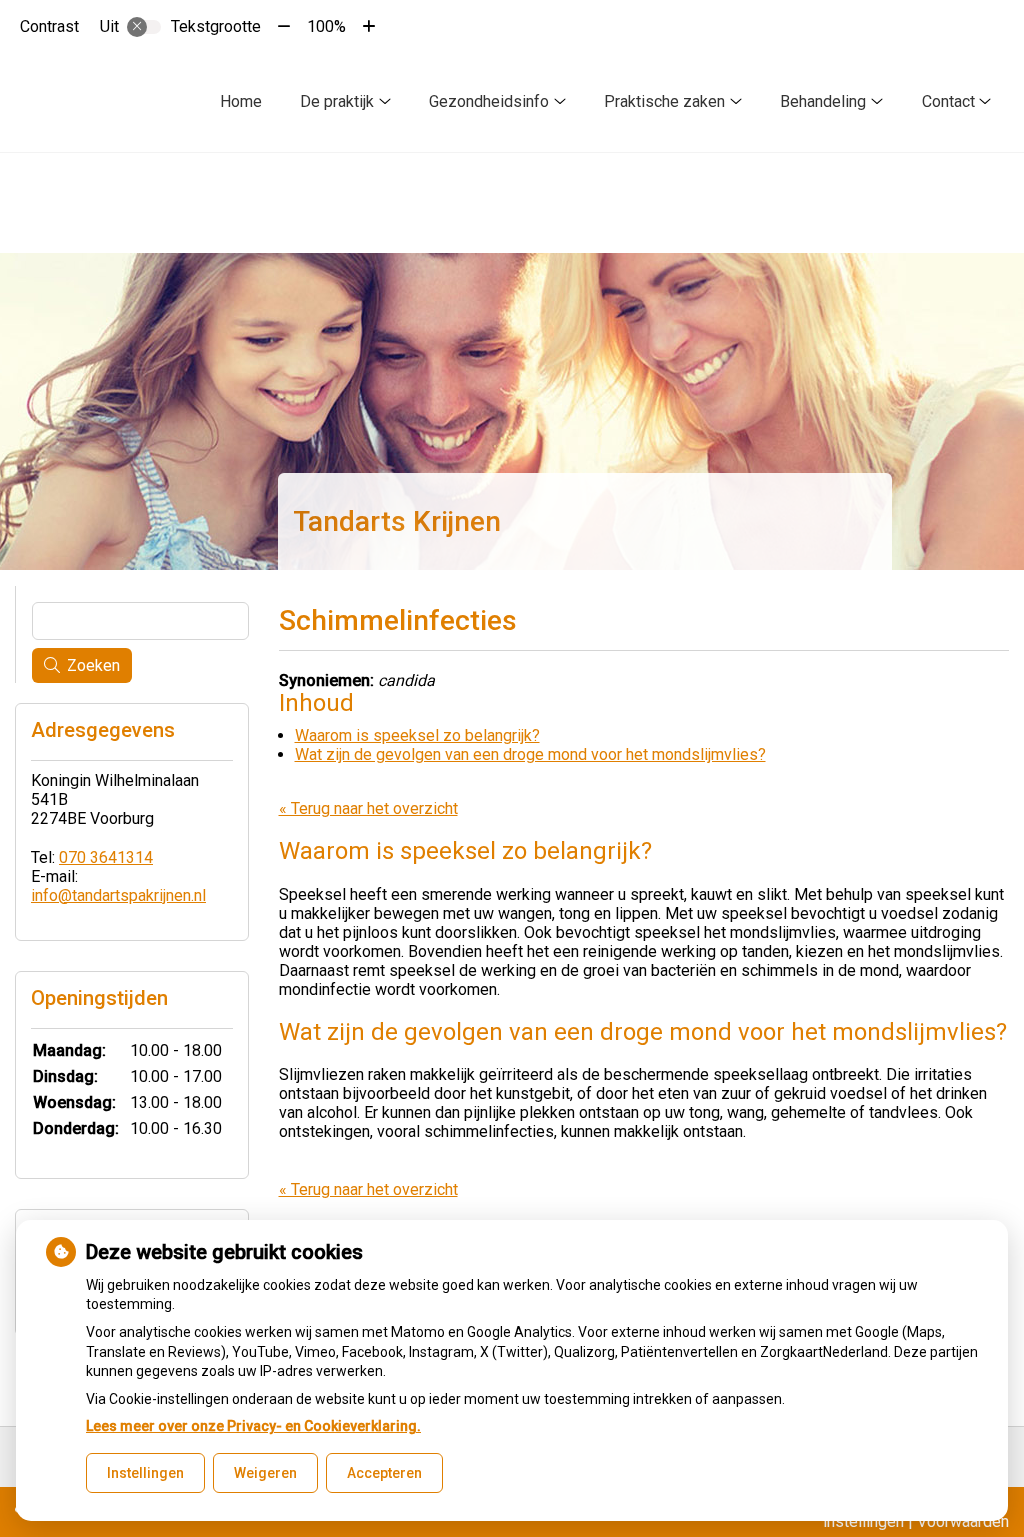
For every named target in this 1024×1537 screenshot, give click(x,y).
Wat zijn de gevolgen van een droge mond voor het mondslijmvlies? (530, 754)
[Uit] (144, 27)
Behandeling (823, 101)
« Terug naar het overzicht (368, 808)
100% (326, 26)
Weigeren (265, 1473)
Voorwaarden (963, 1521)
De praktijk (337, 101)
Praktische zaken (664, 101)
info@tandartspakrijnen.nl (118, 895)
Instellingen (145, 1473)
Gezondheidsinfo (489, 101)
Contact (948, 101)
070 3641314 (106, 857)
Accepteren (384, 1473)
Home (241, 101)
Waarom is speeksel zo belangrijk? (417, 735)
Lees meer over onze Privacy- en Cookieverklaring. (253, 1426)
